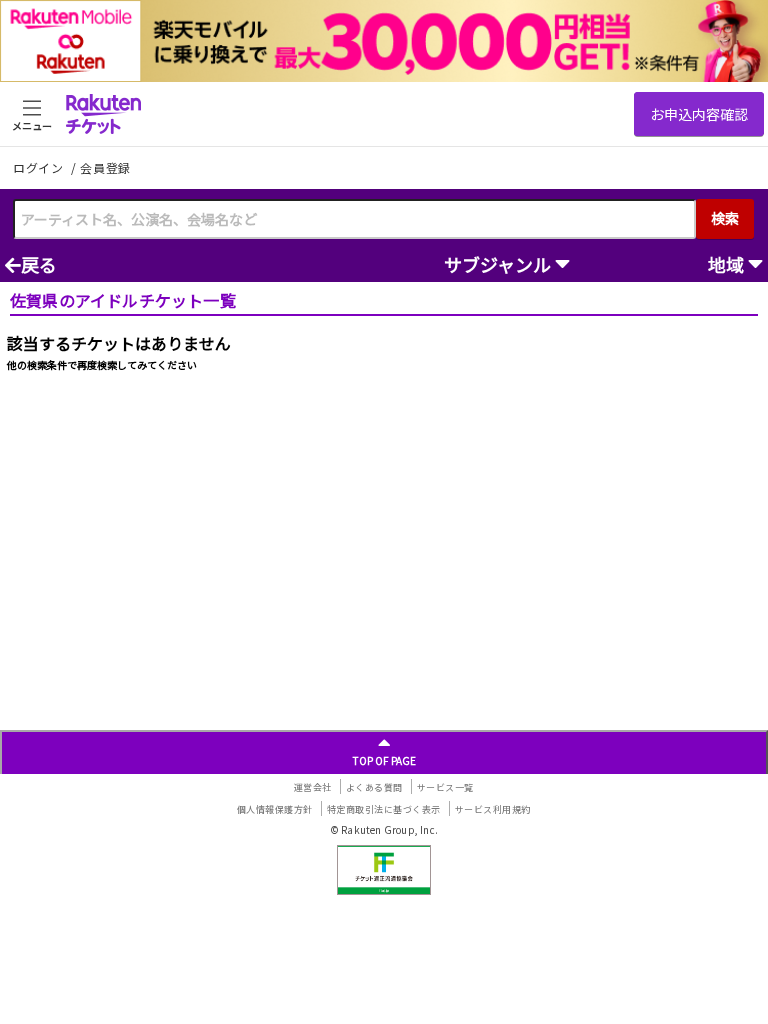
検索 (725, 218)
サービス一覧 (445, 787)
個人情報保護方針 (275, 809)
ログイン (40, 167)
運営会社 (313, 787)
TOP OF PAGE (384, 760)
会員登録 (105, 168)
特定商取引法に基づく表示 (384, 809)
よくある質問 (374, 787)
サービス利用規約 (493, 809)
